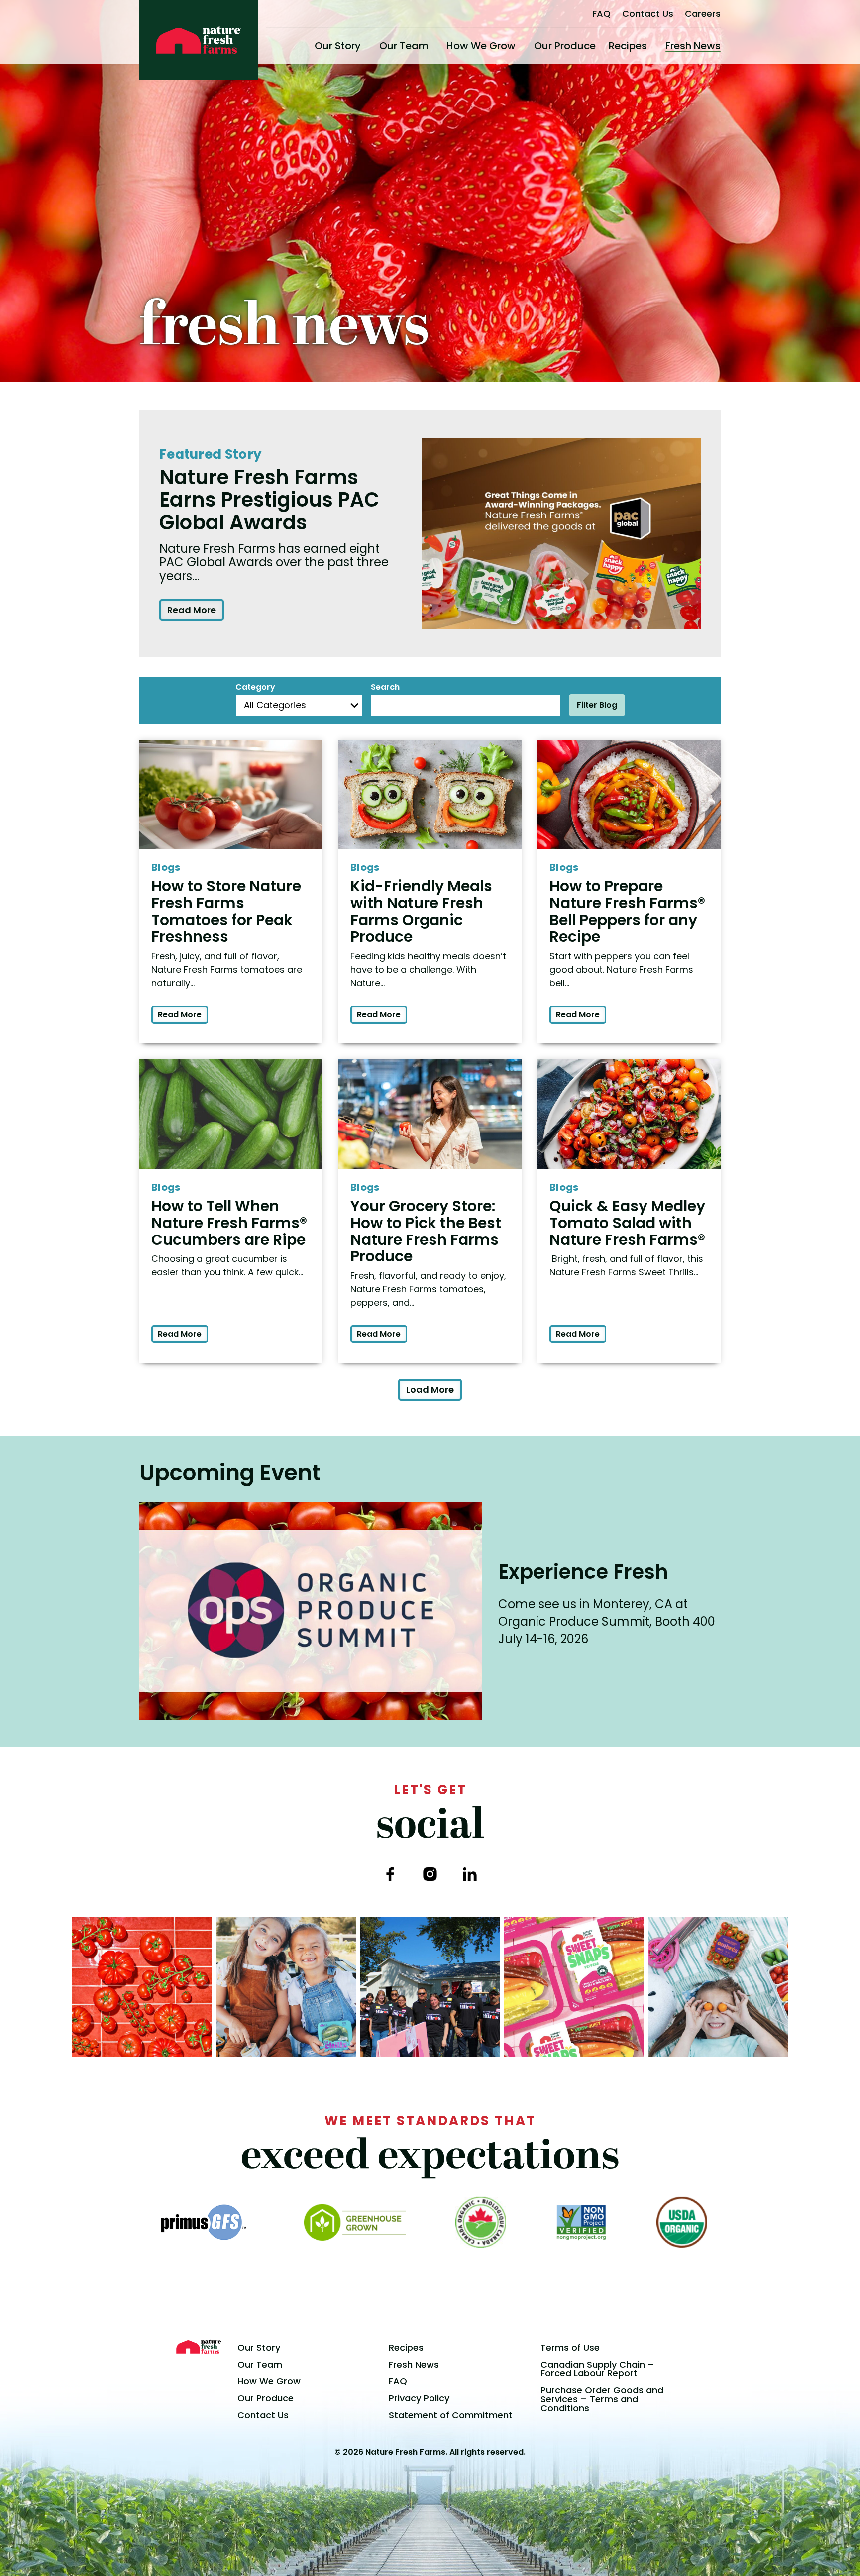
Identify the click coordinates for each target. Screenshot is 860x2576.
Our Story (338, 46)
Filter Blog (597, 705)
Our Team (404, 46)
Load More (430, 1390)
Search (385, 687)
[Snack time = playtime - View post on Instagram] (718, 1987)
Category (255, 687)
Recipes (628, 46)
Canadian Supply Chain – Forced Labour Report (597, 2369)
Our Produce (565, 46)
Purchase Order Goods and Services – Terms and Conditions (602, 2399)
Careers (703, 14)
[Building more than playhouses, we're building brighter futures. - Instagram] (430, 1987)
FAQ (601, 14)
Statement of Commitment (451, 2415)
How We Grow (481, 46)
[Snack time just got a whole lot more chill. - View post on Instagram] (286, 1987)
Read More (192, 610)
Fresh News (693, 46)
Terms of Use (570, 2347)
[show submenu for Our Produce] (600, 46)
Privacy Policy (419, 2398)
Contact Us (648, 14)
